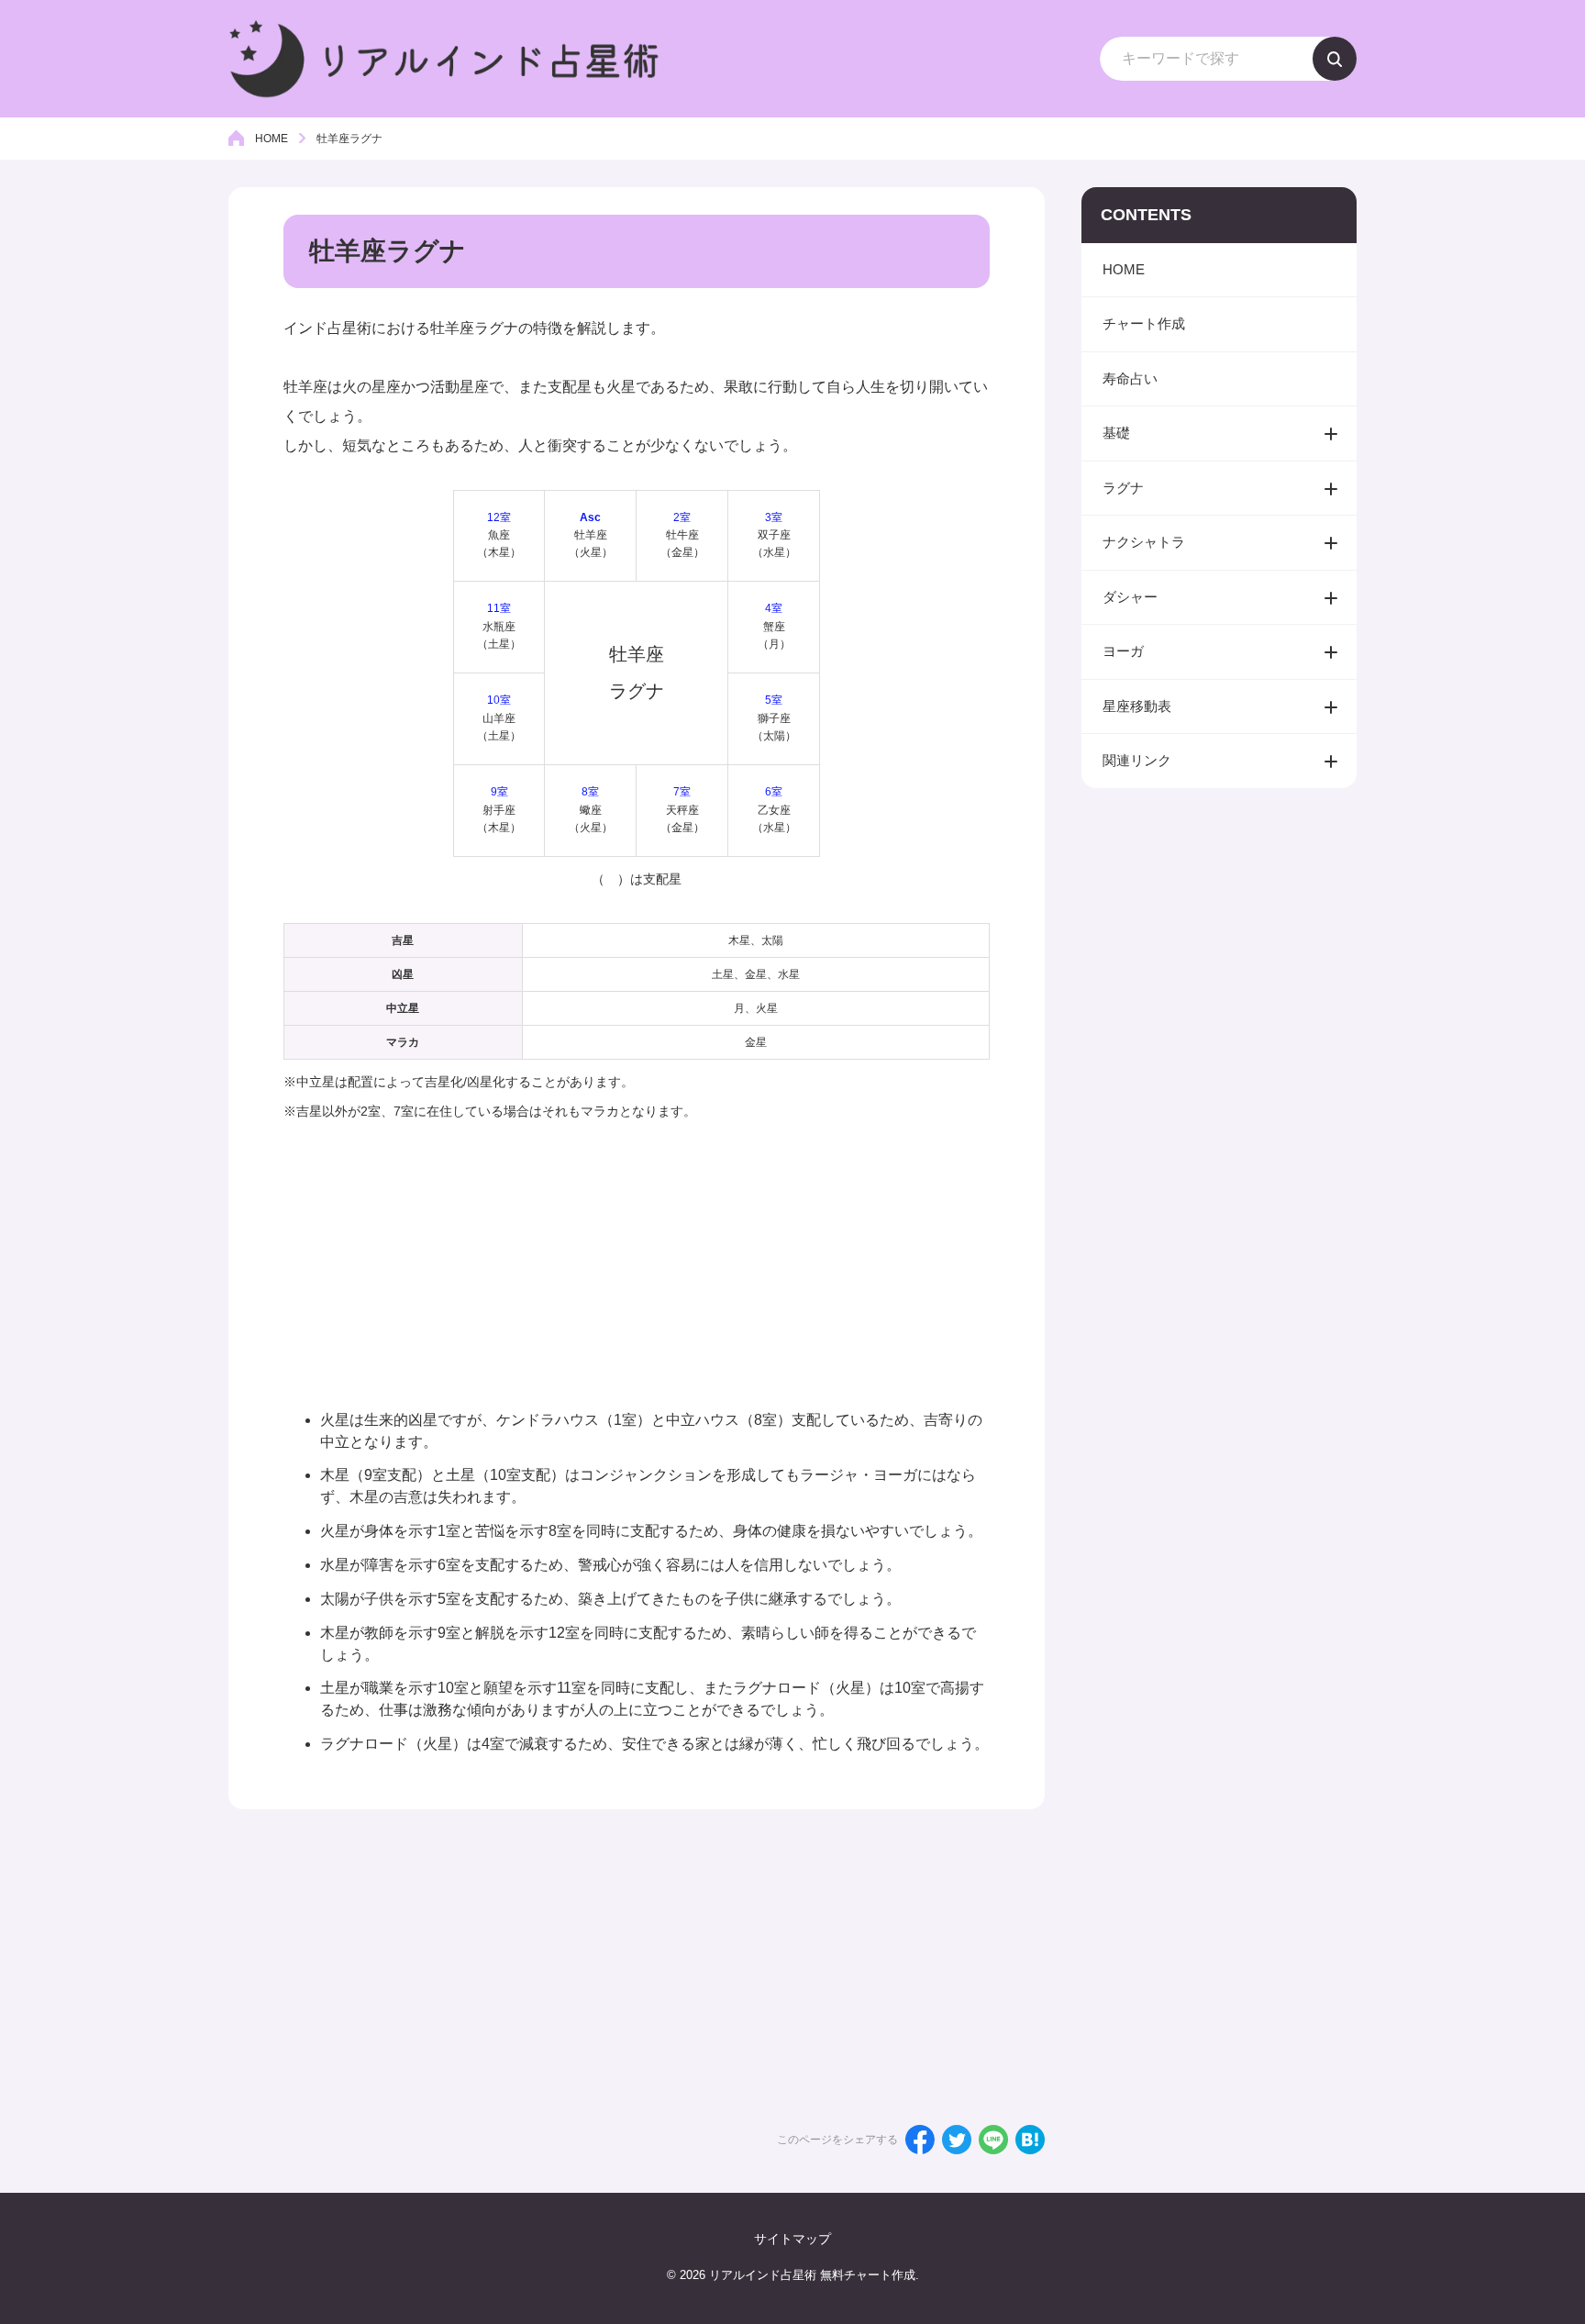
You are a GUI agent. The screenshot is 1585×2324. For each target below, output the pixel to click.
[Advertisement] (637, 1254)
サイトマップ (792, 2239)
